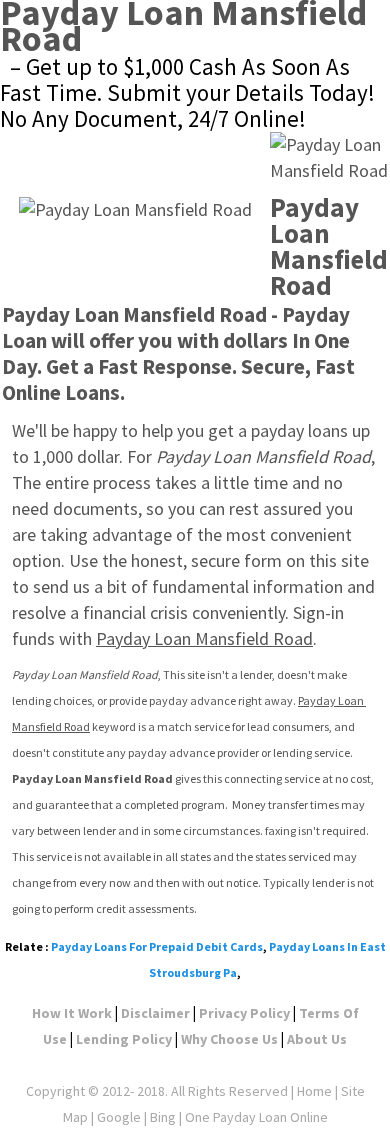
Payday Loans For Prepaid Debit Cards (157, 946)
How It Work (72, 1013)
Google (119, 1117)
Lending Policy (124, 1039)
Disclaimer (155, 1013)
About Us (317, 1039)
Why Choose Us (229, 1039)
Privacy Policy (244, 1013)
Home (314, 1091)
